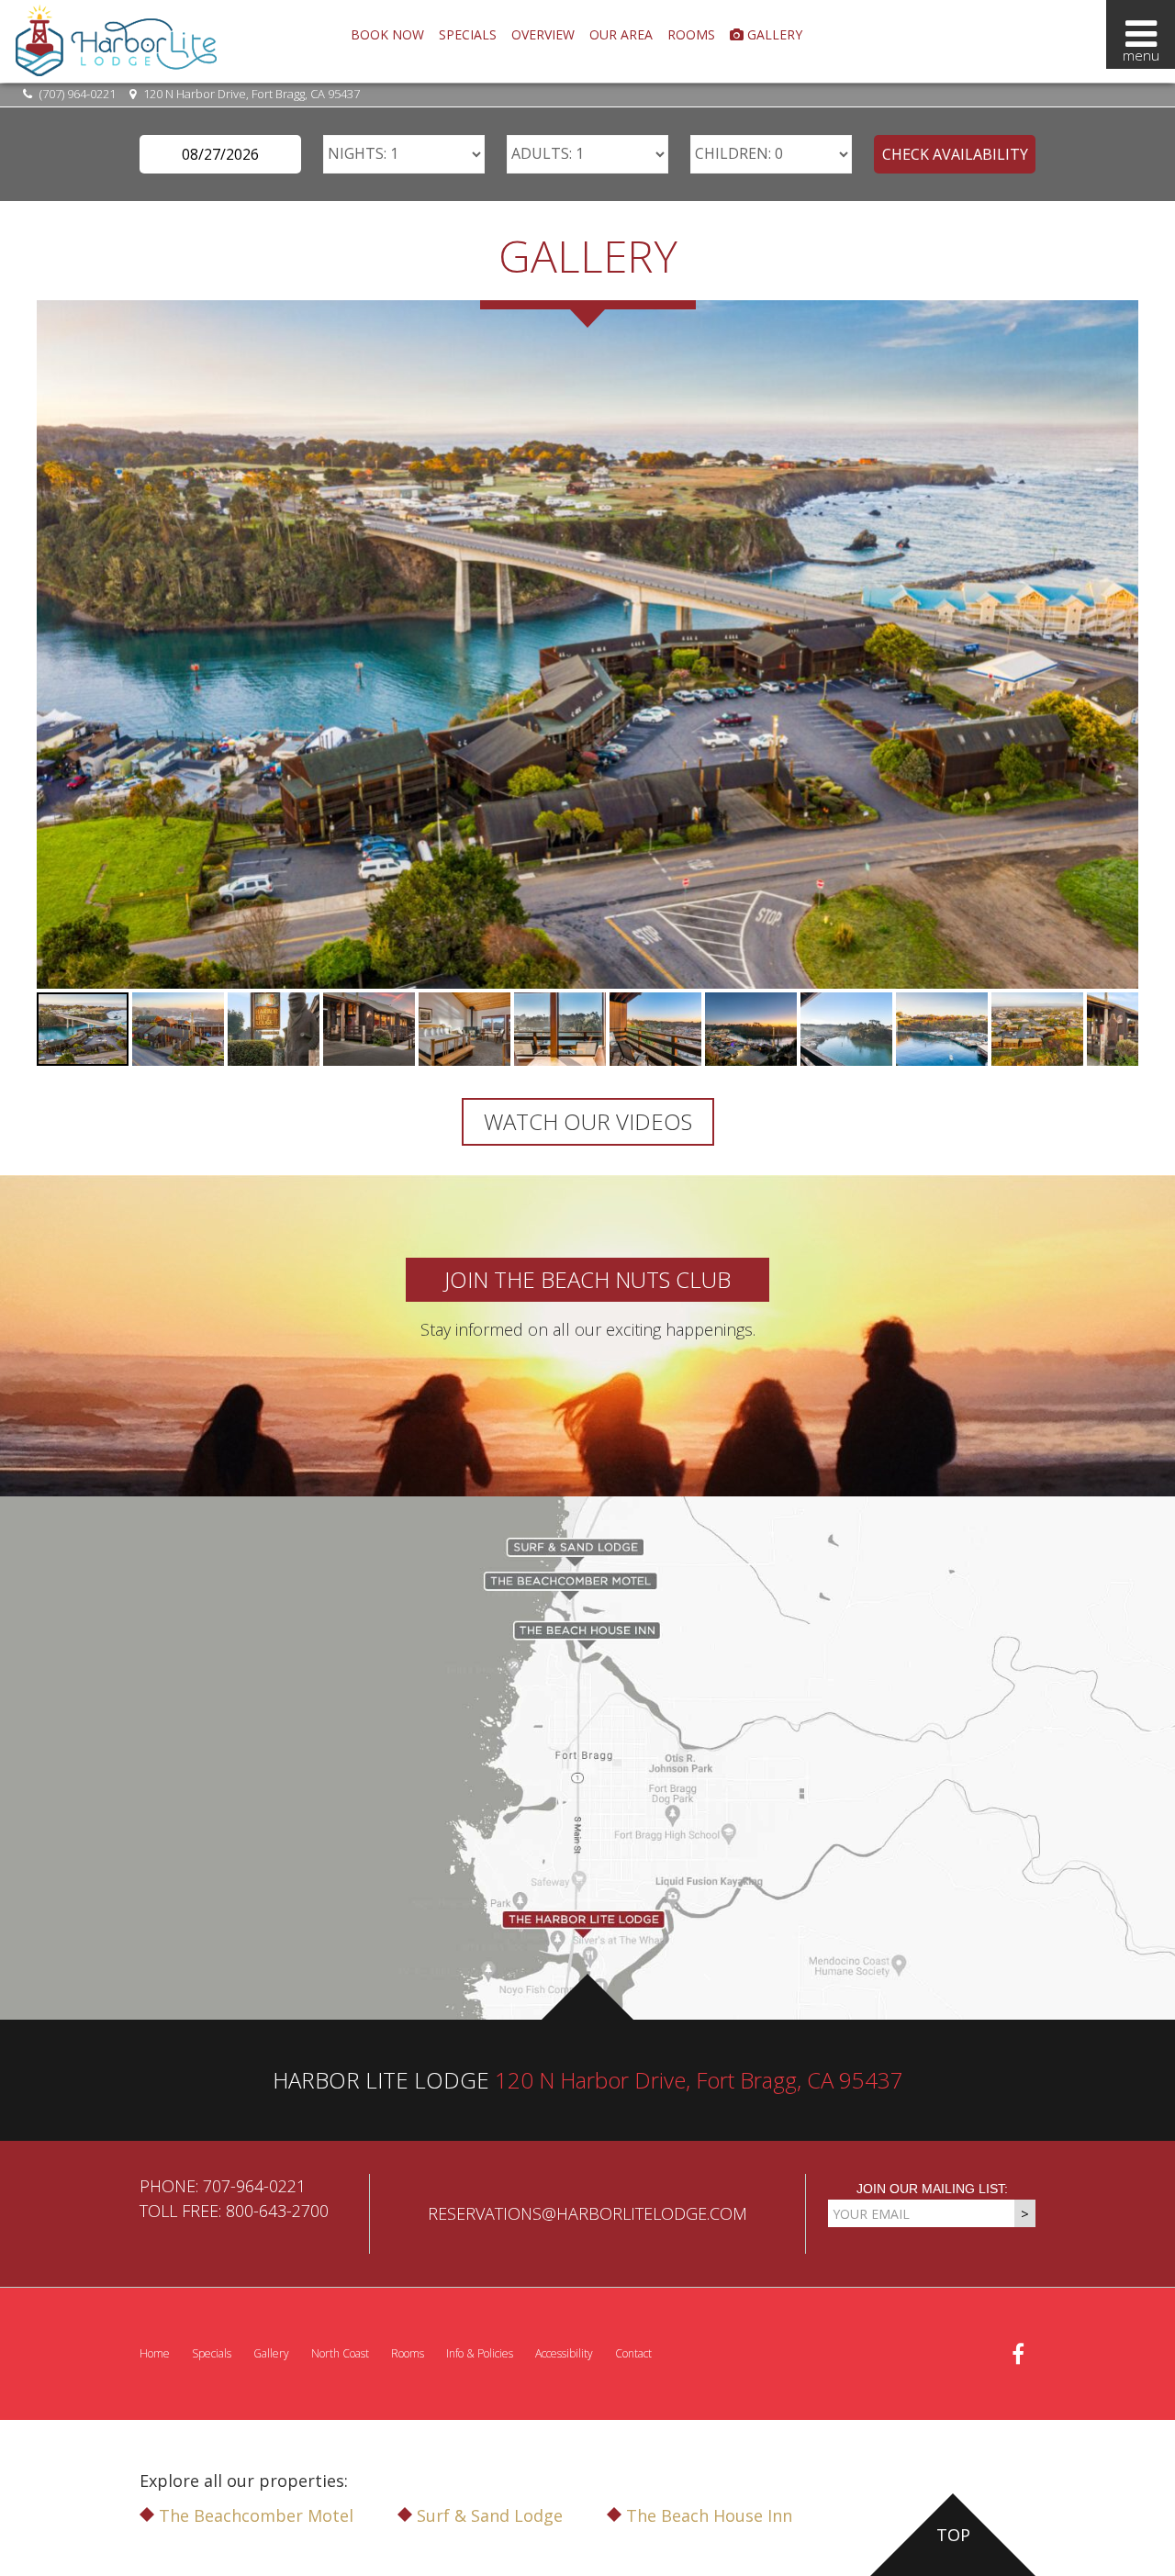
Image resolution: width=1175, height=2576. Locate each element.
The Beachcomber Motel (254, 2515)
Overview (543, 34)
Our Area (621, 34)
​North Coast (340, 2353)
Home (155, 2353)
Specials (468, 34)
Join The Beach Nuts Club (587, 1279)
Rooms (691, 34)
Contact (633, 2353)
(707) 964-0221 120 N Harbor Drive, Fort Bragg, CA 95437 (198, 94)
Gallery (773, 34)
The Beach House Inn (707, 2515)
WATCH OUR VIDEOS (588, 1121)
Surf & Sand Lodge (487, 2515)
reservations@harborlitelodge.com (587, 2213)
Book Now (387, 34)
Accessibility (564, 2353)
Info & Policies (480, 2353)
